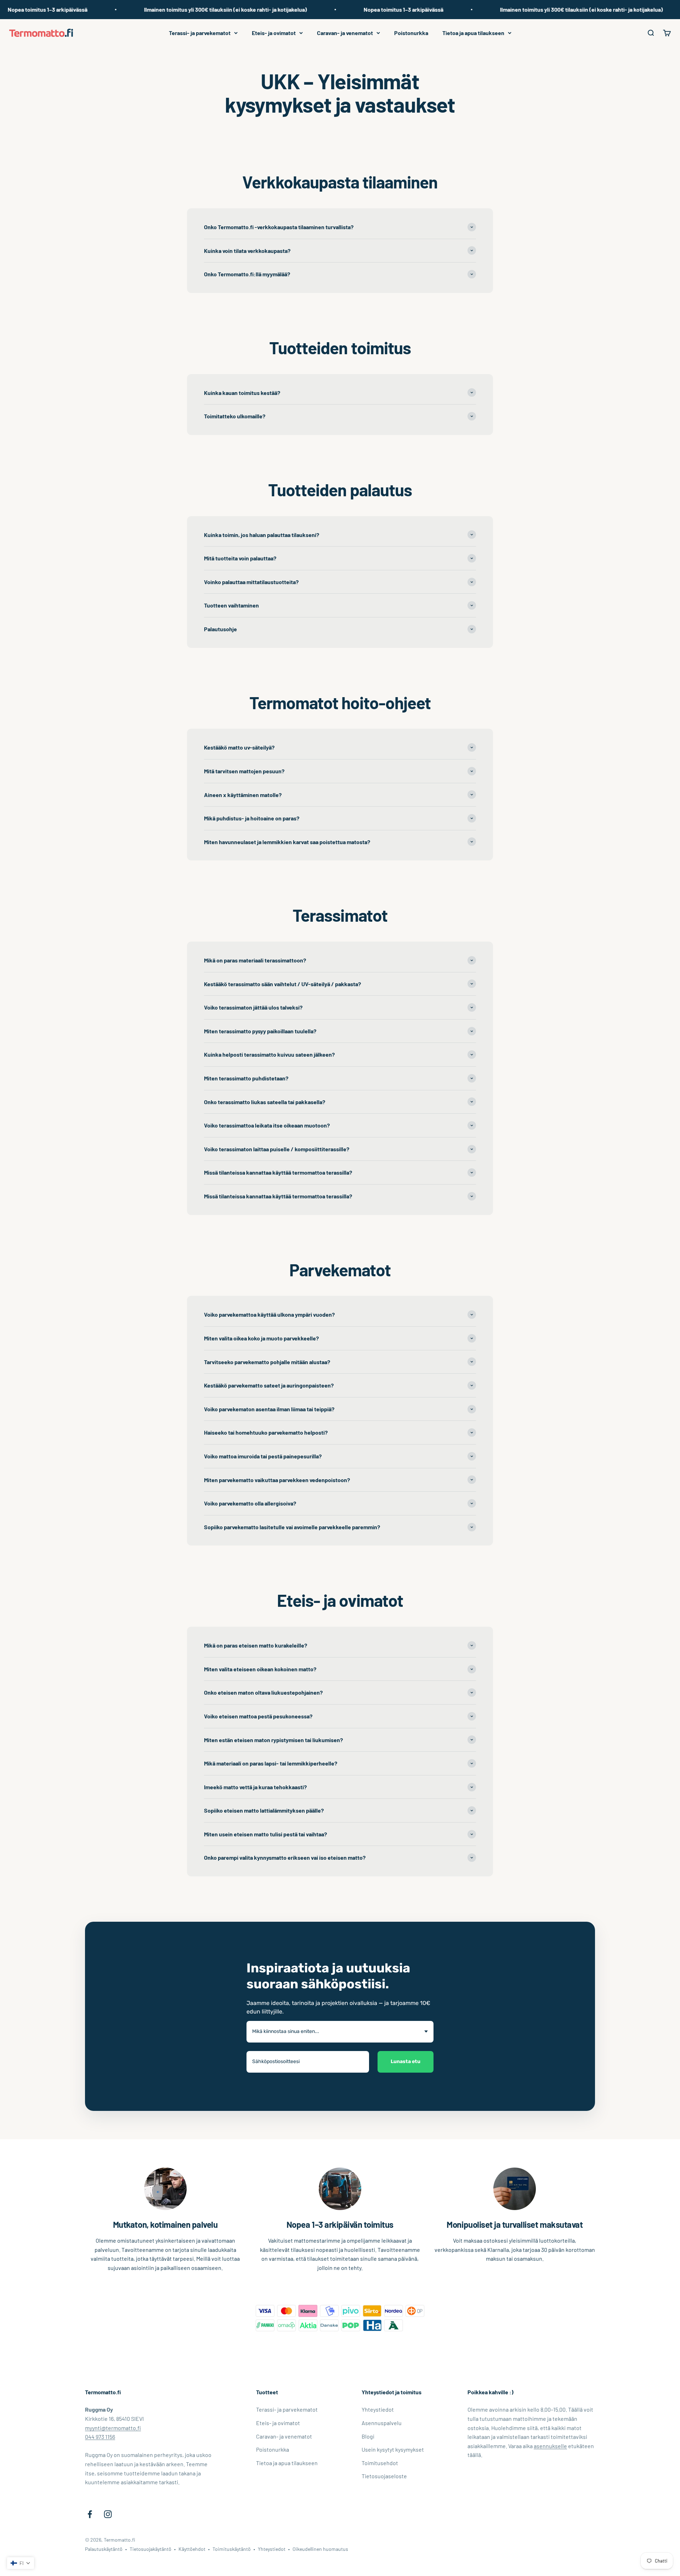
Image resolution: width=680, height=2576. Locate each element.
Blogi (368, 2436)
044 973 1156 (100, 2437)
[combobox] (340, 2032)
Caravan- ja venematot (345, 33)
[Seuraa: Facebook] (90, 2514)
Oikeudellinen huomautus (320, 2549)
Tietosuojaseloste (384, 2476)
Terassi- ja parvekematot (200, 33)
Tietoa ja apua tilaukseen (473, 33)
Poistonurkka (411, 33)
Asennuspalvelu (382, 2423)
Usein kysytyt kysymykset (393, 2449)
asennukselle (550, 2446)
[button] (21, 2563)
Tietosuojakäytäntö (151, 2549)
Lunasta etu (406, 2061)
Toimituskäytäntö (232, 2549)
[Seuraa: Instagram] (108, 2514)
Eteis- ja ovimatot (274, 33)
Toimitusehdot (380, 2463)
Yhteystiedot (378, 2409)
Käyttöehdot (192, 2549)
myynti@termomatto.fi (113, 2428)
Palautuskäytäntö (104, 2549)
